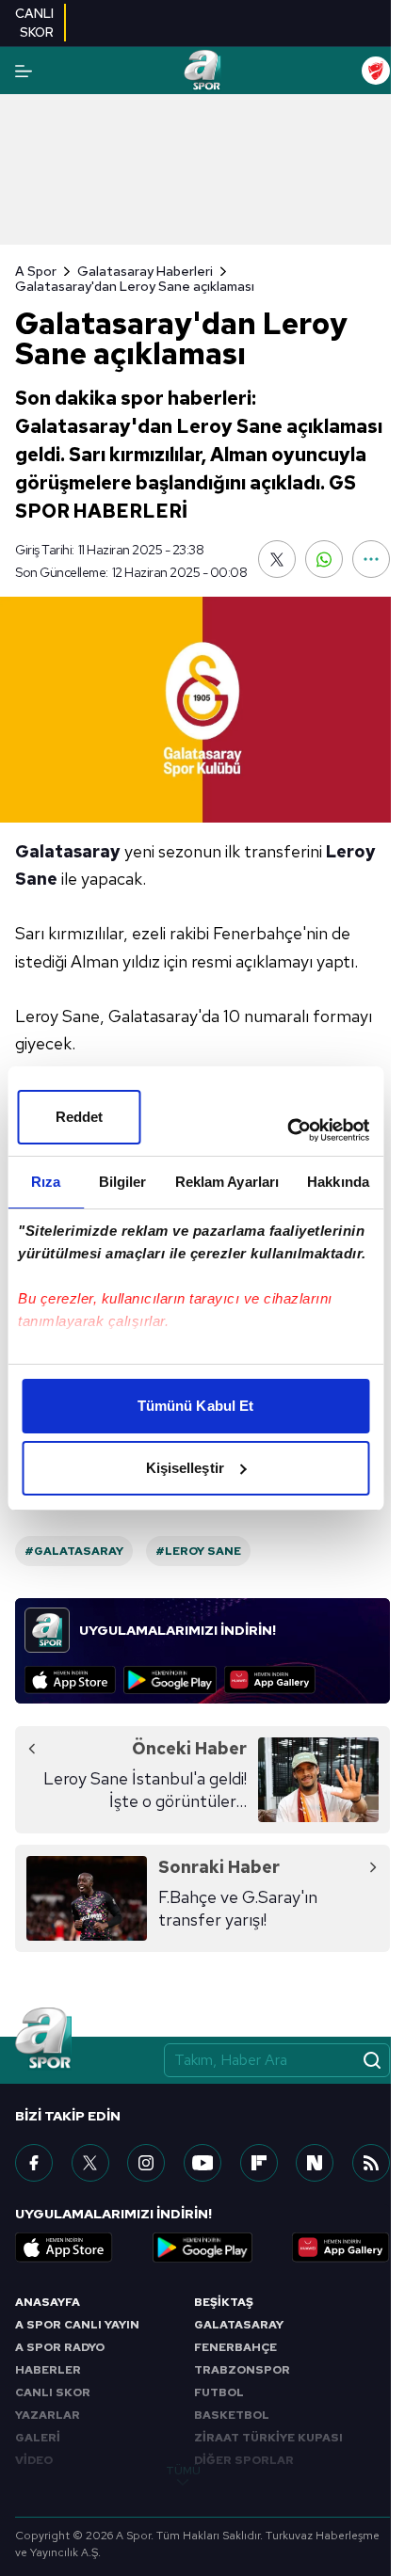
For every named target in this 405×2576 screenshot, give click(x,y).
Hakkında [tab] (338, 1182)
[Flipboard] (259, 2163)
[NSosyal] (315, 2163)
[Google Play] (170, 1680)
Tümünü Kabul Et (196, 1406)
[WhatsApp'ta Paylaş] (324, 559)
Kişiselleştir (185, 1468)
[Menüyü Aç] (24, 71)
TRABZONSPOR (242, 2370)
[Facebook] (34, 2163)
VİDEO (34, 2460)
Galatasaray (68, 851)
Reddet (80, 1117)
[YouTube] (202, 2163)
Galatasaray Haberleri (145, 271)
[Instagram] (146, 2163)
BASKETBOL (232, 2415)
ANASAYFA (48, 2302)
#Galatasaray (74, 1551)
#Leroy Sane (198, 1551)
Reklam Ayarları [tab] (227, 1182)
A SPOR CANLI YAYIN (77, 2325)
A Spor (36, 271)
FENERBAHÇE (235, 2347)
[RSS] (371, 2163)
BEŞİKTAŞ (224, 2302)
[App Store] (70, 1680)
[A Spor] (202, 71)
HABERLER (48, 2370)
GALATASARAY (239, 2325)
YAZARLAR (48, 2415)
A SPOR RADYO (60, 2347)
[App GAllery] (270, 1680)
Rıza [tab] (46, 1182)
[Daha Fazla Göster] (371, 559)
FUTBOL (219, 2392)
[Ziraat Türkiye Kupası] (376, 71)
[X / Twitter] (90, 2163)
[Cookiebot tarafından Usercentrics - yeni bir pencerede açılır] (287, 1130)
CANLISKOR (34, 23)
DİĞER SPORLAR (244, 2460)
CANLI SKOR (53, 2392)
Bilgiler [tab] (123, 1182)
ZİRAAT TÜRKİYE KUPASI (268, 2438)
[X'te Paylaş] (277, 559)
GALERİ (38, 2438)
